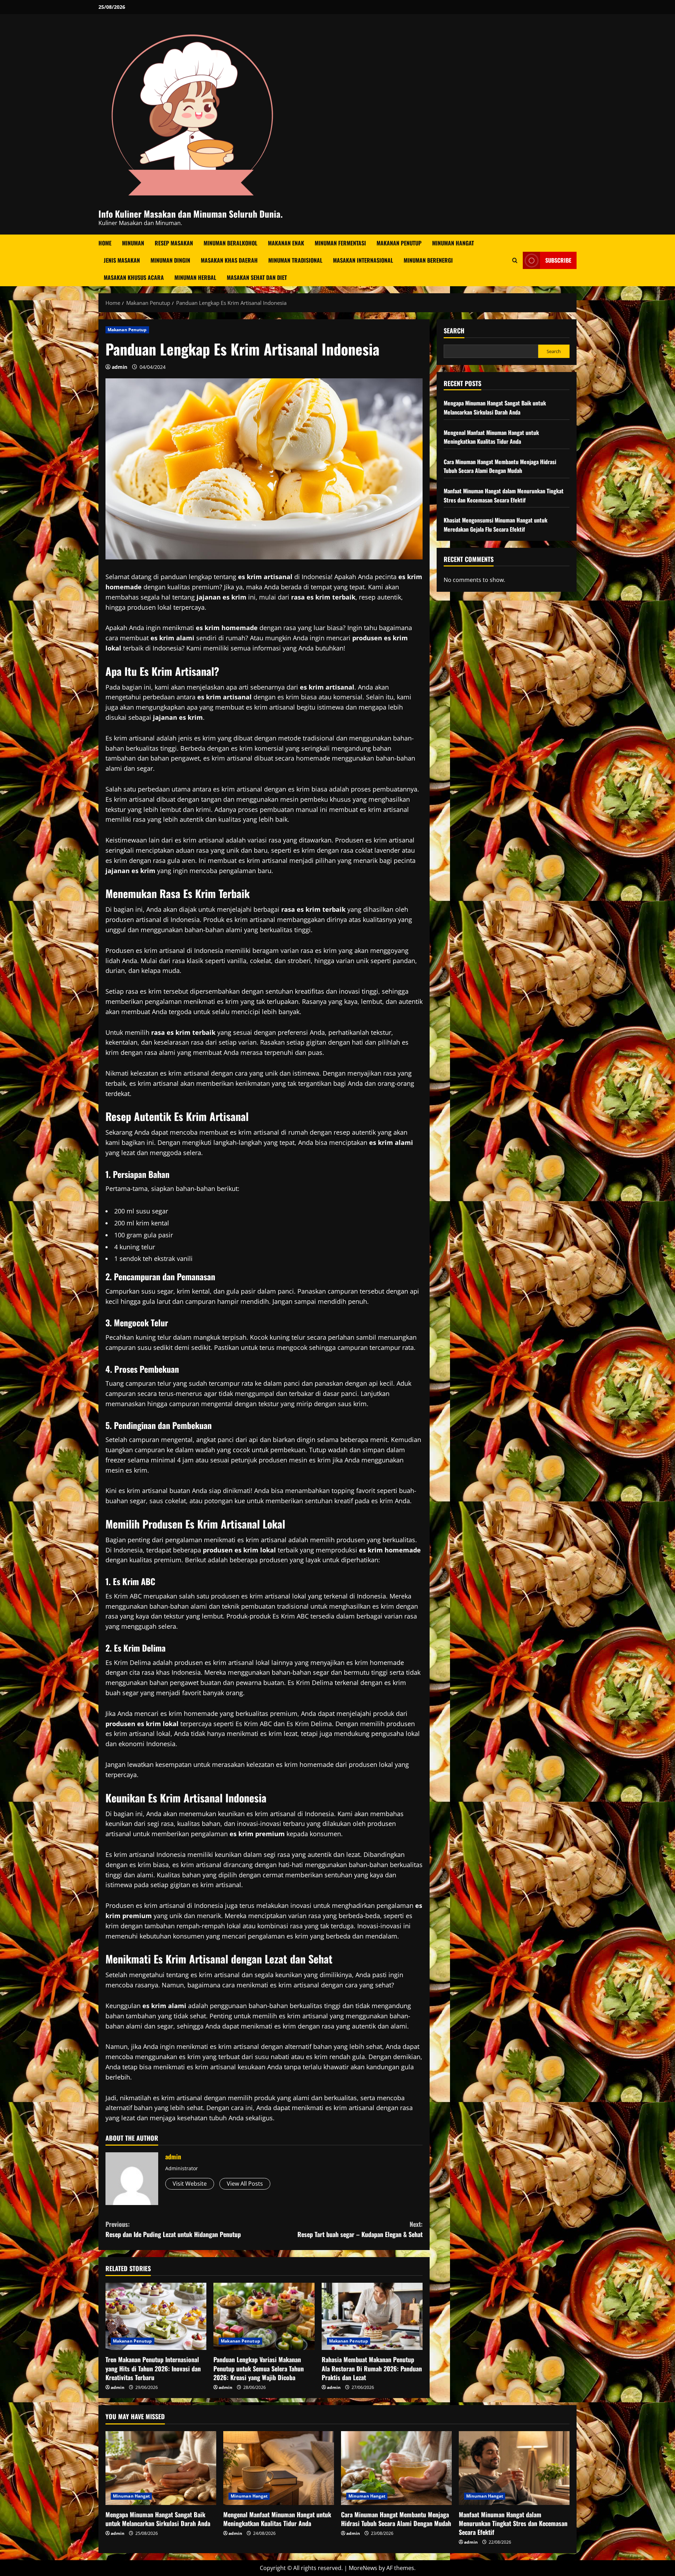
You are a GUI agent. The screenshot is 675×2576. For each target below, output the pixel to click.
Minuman (133, 243)
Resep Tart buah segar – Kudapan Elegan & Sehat (360, 2229)
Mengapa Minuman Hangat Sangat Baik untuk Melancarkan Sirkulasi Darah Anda (495, 408)
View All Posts (245, 2184)
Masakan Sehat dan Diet (257, 277)
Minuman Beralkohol (230, 243)
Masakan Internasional (363, 260)
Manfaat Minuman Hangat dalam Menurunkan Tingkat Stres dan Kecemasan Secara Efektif (504, 495)
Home (105, 243)
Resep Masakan (174, 243)
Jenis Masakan (122, 260)
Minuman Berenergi (428, 260)
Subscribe (558, 260)
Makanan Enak (286, 243)
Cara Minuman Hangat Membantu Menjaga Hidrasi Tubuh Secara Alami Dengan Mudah (500, 466)
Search (454, 331)
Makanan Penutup (399, 243)
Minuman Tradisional (295, 260)
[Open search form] (515, 260)
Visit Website (190, 2184)
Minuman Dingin (170, 260)
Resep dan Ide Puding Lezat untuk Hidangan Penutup (173, 2229)
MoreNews (363, 2568)
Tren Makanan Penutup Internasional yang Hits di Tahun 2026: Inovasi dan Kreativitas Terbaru (153, 2368)
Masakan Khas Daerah (229, 260)
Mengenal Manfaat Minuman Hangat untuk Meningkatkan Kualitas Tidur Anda (491, 437)
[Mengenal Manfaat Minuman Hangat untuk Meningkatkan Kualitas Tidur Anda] (279, 2468)
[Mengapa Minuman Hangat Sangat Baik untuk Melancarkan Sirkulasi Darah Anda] (161, 2468)
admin (120, 367)
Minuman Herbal (195, 277)
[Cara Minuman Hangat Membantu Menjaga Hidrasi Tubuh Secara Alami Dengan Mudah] (396, 2468)
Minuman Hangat (453, 243)
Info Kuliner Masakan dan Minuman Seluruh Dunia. (191, 214)
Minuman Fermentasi (340, 243)
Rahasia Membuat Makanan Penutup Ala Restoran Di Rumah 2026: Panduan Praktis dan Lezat (372, 2368)
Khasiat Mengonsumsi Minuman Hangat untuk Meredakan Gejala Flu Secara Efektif (496, 525)
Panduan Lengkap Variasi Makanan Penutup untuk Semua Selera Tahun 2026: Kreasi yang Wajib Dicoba (259, 2368)
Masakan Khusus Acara (134, 277)
